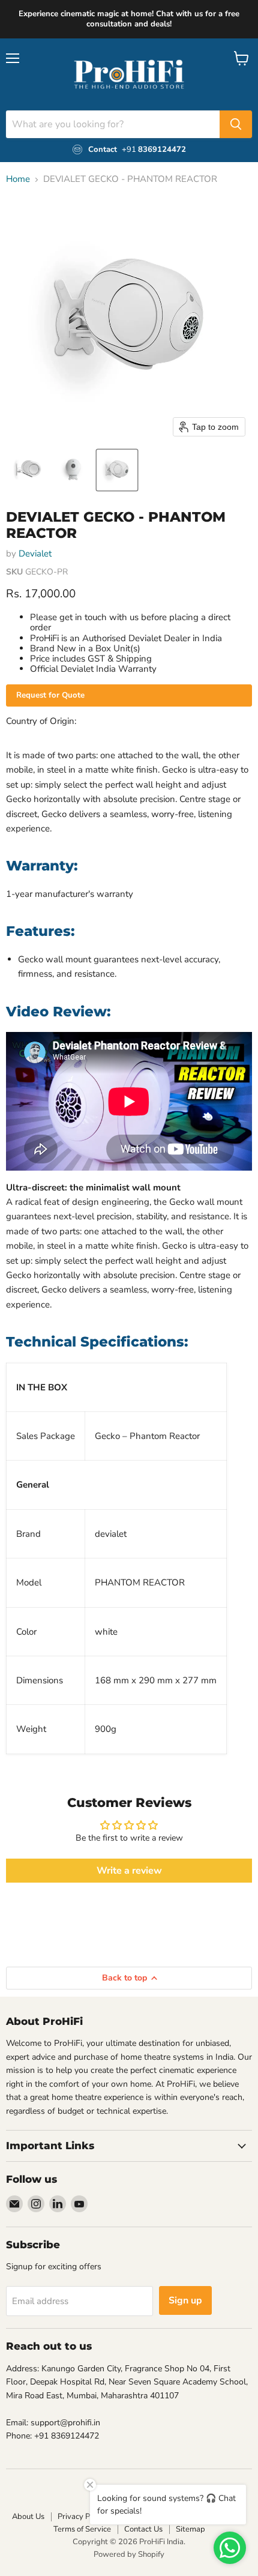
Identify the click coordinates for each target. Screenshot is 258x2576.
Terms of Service (82, 2529)
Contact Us (143, 2529)
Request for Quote (50, 695)
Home (18, 179)
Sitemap (190, 2529)
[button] (28, 470)
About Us (28, 2517)
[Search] (236, 124)
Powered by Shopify (129, 2554)
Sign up (185, 2300)
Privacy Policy (82, 2517)
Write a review (129, 1871)
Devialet (35, 554)
